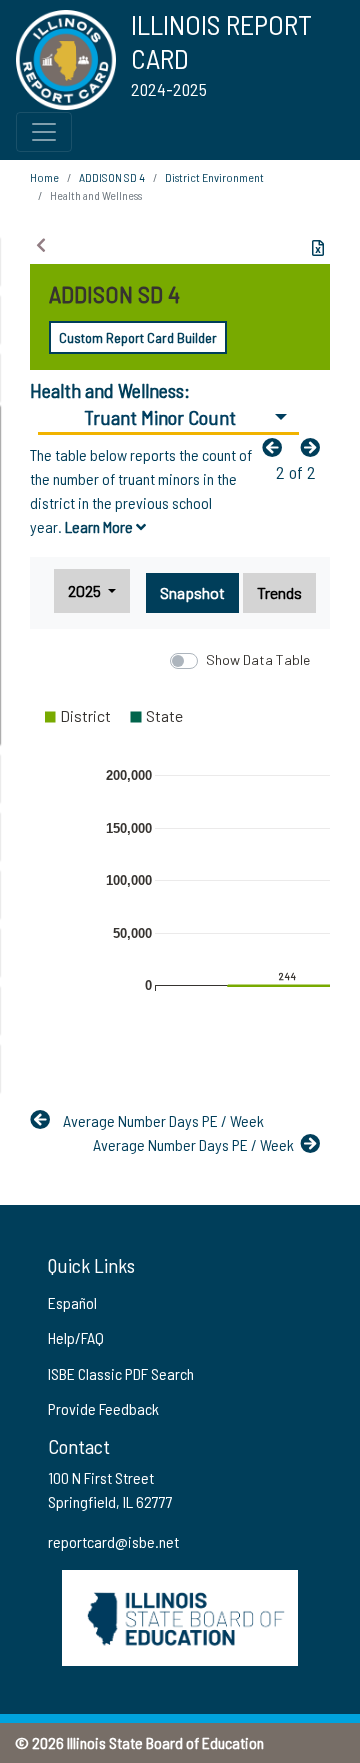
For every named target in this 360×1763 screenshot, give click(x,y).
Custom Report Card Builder (138, 337)
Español (72, 1302)
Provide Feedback (103, 1408)
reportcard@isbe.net (113, 1541)
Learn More (100, 526)
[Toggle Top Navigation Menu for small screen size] (44, 132)
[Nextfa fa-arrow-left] (315, 447)
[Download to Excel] (318, 248)
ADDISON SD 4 (112, 177)
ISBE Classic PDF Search (121, 1373)
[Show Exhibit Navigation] (41, 245)
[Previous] (277, 447)
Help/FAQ (76, 1337)
